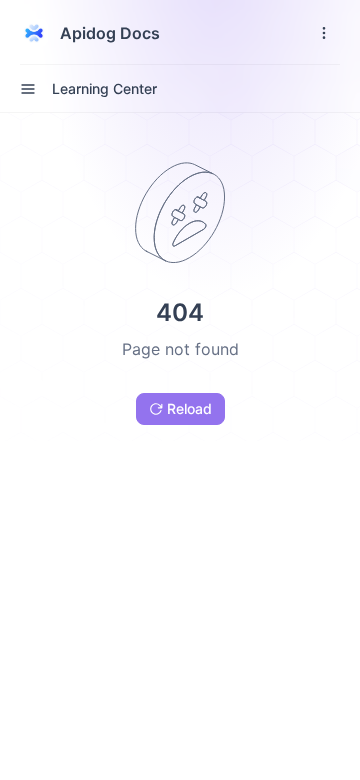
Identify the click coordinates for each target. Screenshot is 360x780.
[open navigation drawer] (324, 33)
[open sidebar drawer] (28, 89)
